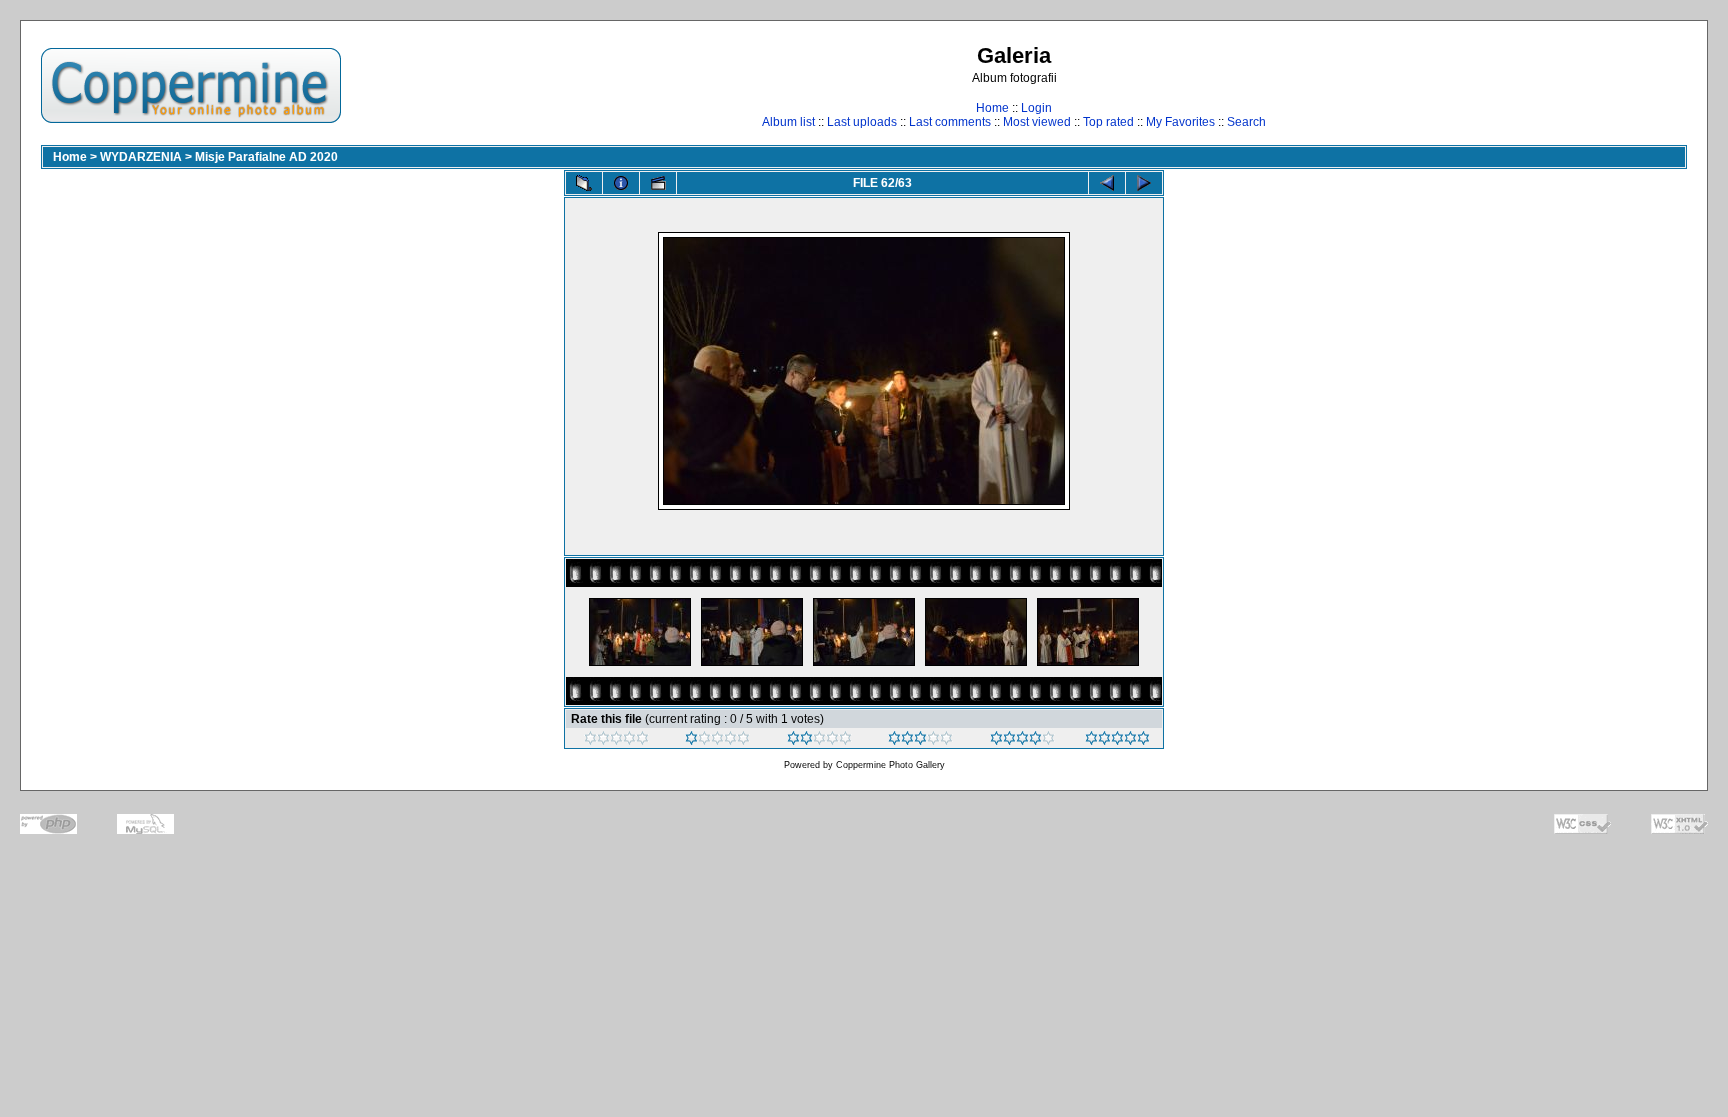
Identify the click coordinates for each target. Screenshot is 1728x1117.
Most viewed (1037, 122)
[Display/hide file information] (621, 183)
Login (1036, 108)
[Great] (1117, 741)
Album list (788, 122)
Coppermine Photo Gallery (890, 765)
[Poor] (717, 741)
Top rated (1108, 122)
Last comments (950, 122)
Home (992, 108)
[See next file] (1144, 183)
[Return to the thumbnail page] (584, 183)
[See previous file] (1107, 183)
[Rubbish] (616, 741)
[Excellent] (1022, 741)
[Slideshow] (658, 183)
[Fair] (819, 741)
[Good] (920, 741)
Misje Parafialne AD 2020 (266, 157)
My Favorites (1180, 122)
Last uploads (862, 122)
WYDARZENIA (141, 157)
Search (1246, 122)
